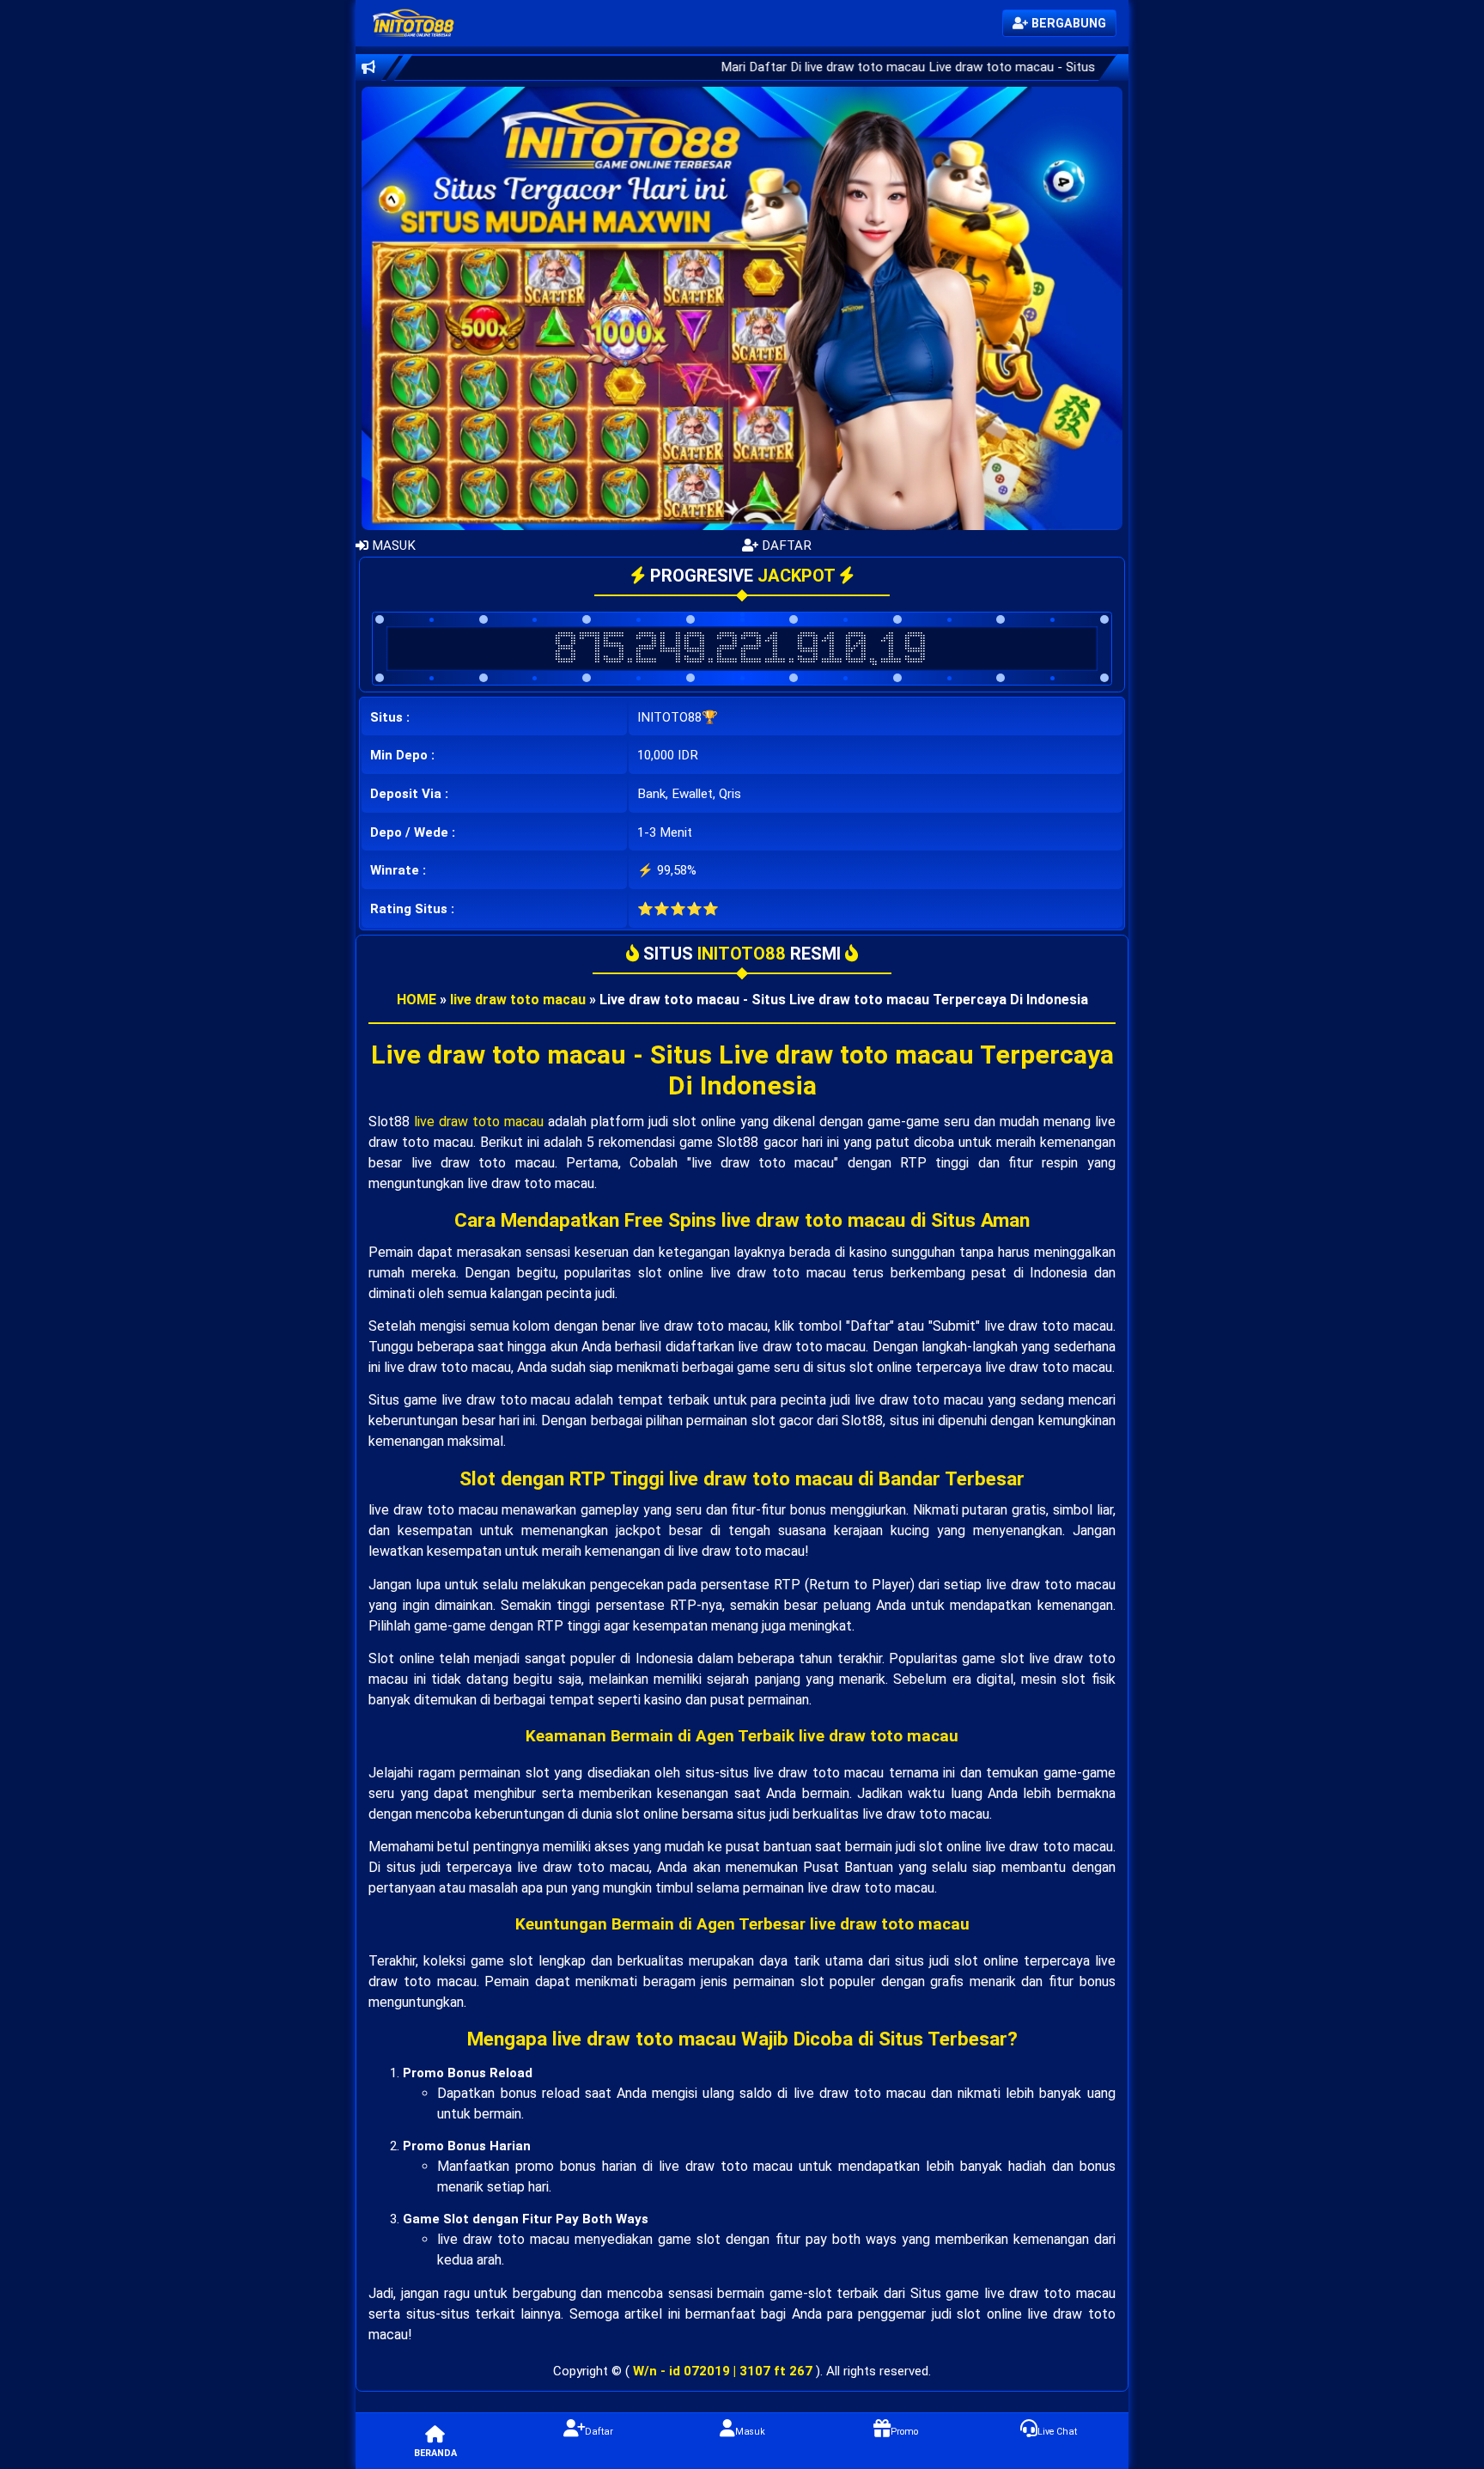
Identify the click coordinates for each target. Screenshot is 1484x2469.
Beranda (435, 2453)
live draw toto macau (518, 1000)
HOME (417, 1000)
